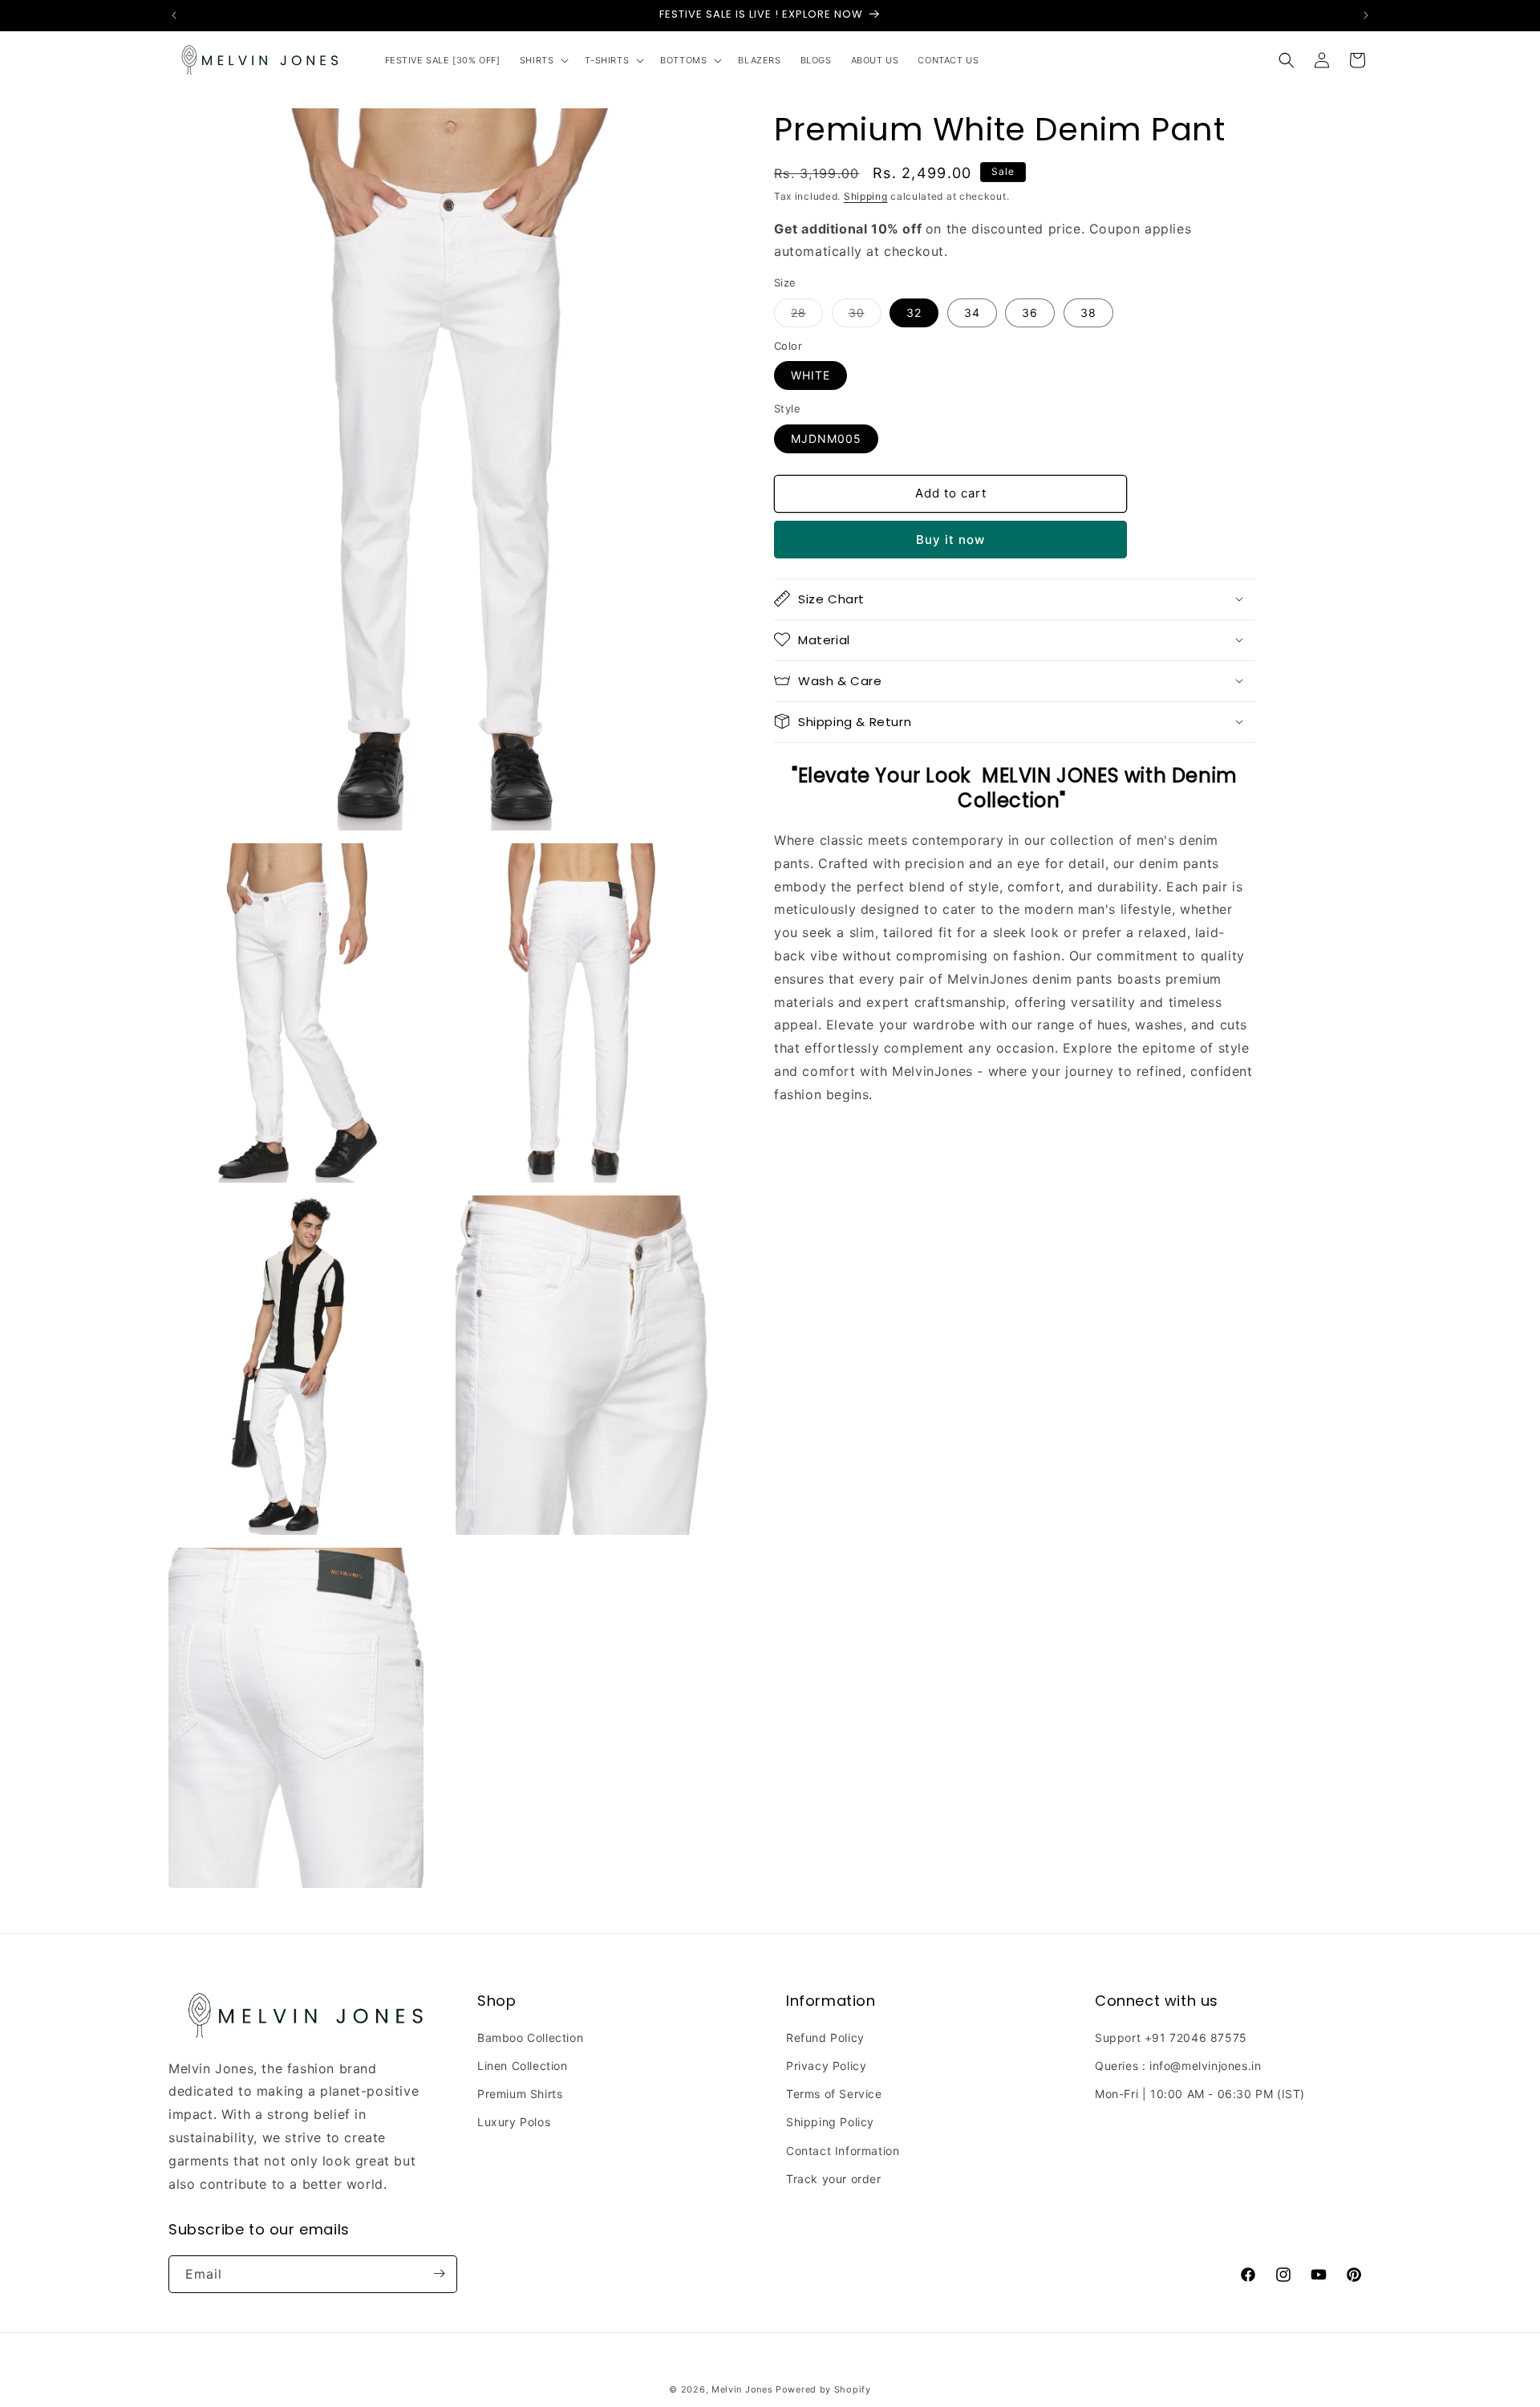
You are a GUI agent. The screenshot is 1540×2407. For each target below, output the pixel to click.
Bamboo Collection (530, 2038)
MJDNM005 (826, 438)
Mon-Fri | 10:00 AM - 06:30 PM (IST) (1200, 2094)
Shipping (866, 196)
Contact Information (843, 2151)
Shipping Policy (830, 2123)
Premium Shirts (520, 2094)
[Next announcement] (1366, 15)
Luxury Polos (514, 2123)
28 (807, 315)
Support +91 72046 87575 (1171, 2038)
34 (972, 312)
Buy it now (950, 539)
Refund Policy (825, 2038)
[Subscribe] (439, 2273)
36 (1030, 312)
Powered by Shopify (823, 2389)
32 (914, 312)
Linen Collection (523, 2066)
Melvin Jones (742, 2389)
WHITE (811, 375)
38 (1088, 312)
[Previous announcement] (174, 15)
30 (865, 315)
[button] (543, 60)
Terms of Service (834, 2094)
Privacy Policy (826, 2066)
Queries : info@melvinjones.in (1178, 2066)
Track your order (834, 2179)
